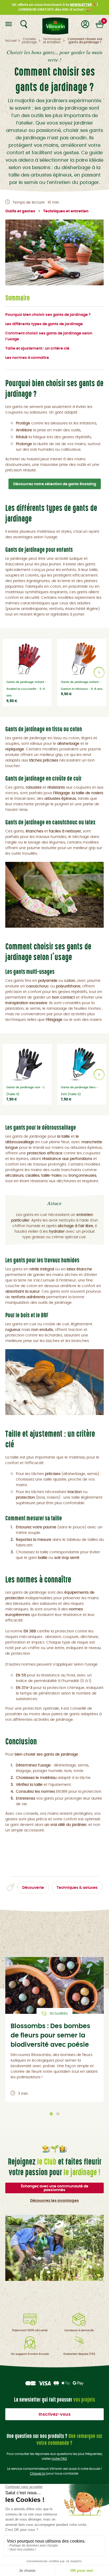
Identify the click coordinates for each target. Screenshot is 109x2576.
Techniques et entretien (66, 211)
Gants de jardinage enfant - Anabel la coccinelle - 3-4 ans (26, 689)
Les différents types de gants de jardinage (44, 324)
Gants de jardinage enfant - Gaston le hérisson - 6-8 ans (82, 685)
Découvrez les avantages (54, 2201)
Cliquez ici (38, 2474)
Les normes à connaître (27, 358)
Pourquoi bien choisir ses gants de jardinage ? (48, 315)
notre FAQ (59, 2459)
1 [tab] (51, 2114)
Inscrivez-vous (55, 2414)
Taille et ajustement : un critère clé (37, 349)
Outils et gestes (20, 211)
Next (99, 672)
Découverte (33, 1888)
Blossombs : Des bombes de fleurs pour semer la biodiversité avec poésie (50, 2036)
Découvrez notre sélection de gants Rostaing (55, 484)
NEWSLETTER (81, 5)
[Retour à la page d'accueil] (54, 24)
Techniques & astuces (77, 1888)
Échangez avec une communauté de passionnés (55, 2188)
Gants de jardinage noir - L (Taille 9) (26, 1091)
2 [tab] (58, 2114)
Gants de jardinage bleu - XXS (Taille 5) (79, 1091)
